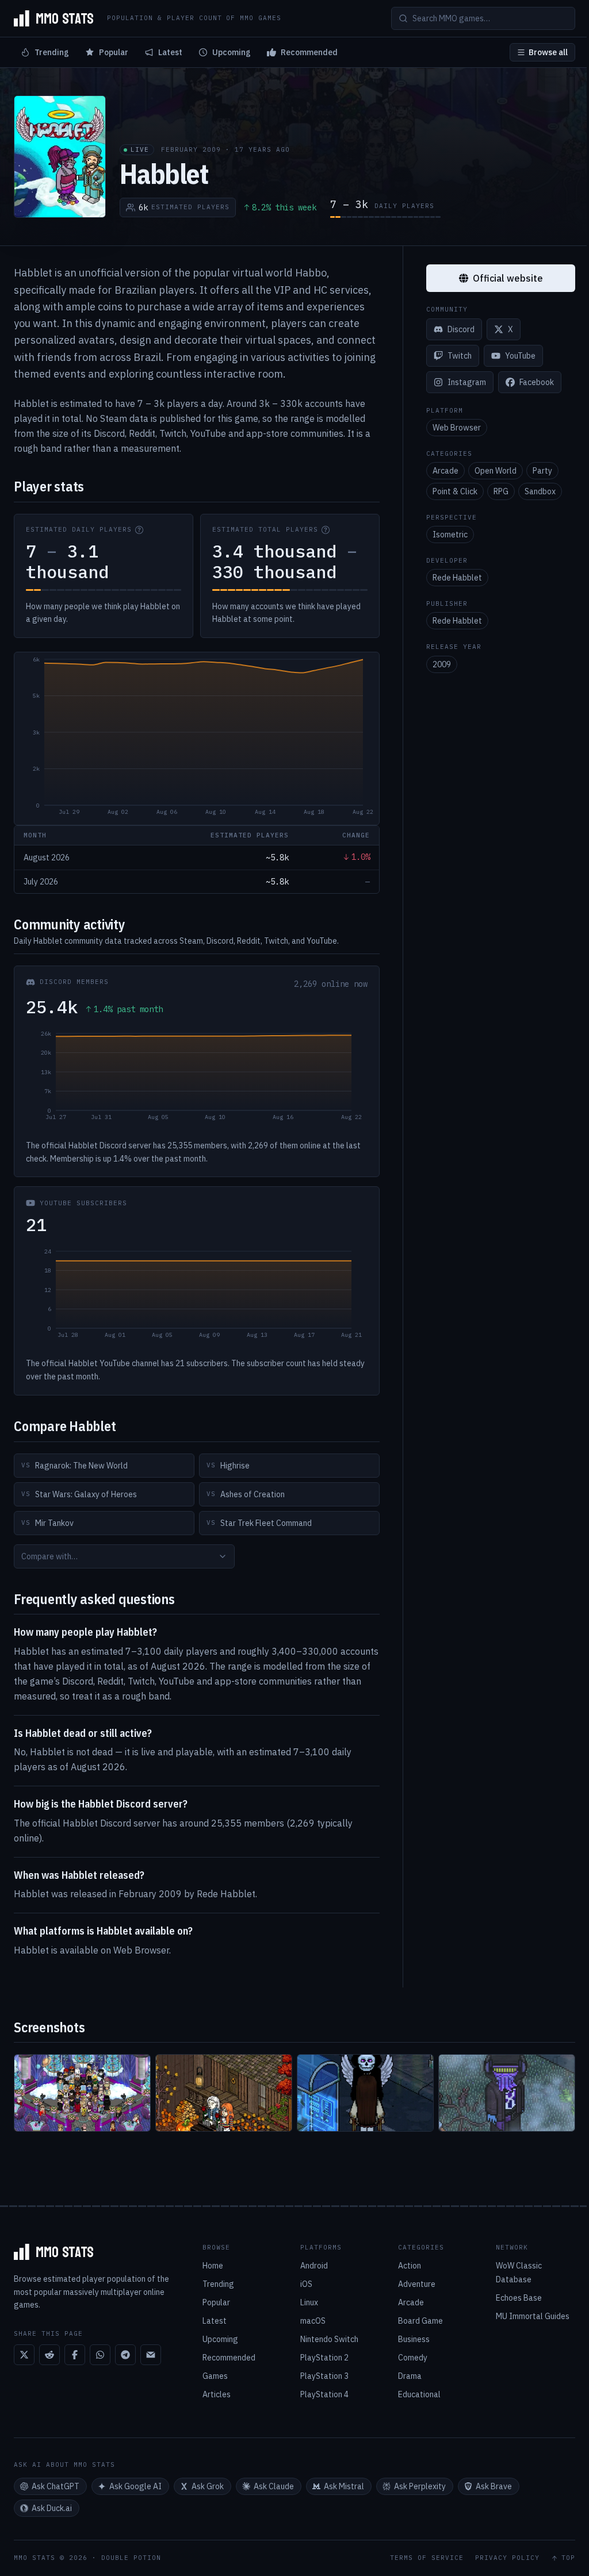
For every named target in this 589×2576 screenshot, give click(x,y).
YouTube (520, 356)
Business (414, 2339)
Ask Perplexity (420, 2486)
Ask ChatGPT (56, 2486)
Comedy (413, 2358)
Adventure (417, 2284)
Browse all (548, 52)
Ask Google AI (135, 2486)
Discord (461, 329)
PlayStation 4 (324, 2394)
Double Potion (131, 2558)
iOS (306, 2284)
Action (410, 2266)
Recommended (309, 52)
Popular (114, 52)
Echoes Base (519, 2298)
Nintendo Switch (329, 2339)
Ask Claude (274, 2486)
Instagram (467, 382)
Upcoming (232, 52)
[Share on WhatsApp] (100, 2355)
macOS (313, 2321)
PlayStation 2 (324, 2358)
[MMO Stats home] (53, 18)
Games (215, 2376)
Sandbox (540, 491)
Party (542, 471)
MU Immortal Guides (533, 2316)
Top (568, 2558)
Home (213, 2266)
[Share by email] (151, 2355)
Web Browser (457, 428)
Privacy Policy (507, 2558)
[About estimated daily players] (139, 530)
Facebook (537, 382)
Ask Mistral (344, 2486)
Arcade (445, 471)
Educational (419, 2394)
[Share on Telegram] (125, 2355)
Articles (217, 2394)
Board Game (420, 2321)
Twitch (460, 356)
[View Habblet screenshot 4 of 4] (507, 2093)
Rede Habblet (457, 578)
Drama (410, 2376)
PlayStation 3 (324, 2376)
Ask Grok (208, 2486)
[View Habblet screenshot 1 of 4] (82, 2093)
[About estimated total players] (326, 530)
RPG (501, 491)
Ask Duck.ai (52, 2508)
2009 (442, 664)
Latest (170, 52)
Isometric (450, 535)
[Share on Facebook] (75, 2355)
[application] (197, 739)
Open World (496, 471)
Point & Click (455, 491)
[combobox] (124, 1556)
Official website (508, 278)
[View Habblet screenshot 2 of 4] (224, 2093)
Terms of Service (427, 2558)
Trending (52, 52)
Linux (309, 2302)
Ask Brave (494, 2486)
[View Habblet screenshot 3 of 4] (365, 2093)
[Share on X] (24, 2355)
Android (314, 2266)
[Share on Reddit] (49, 2355)
